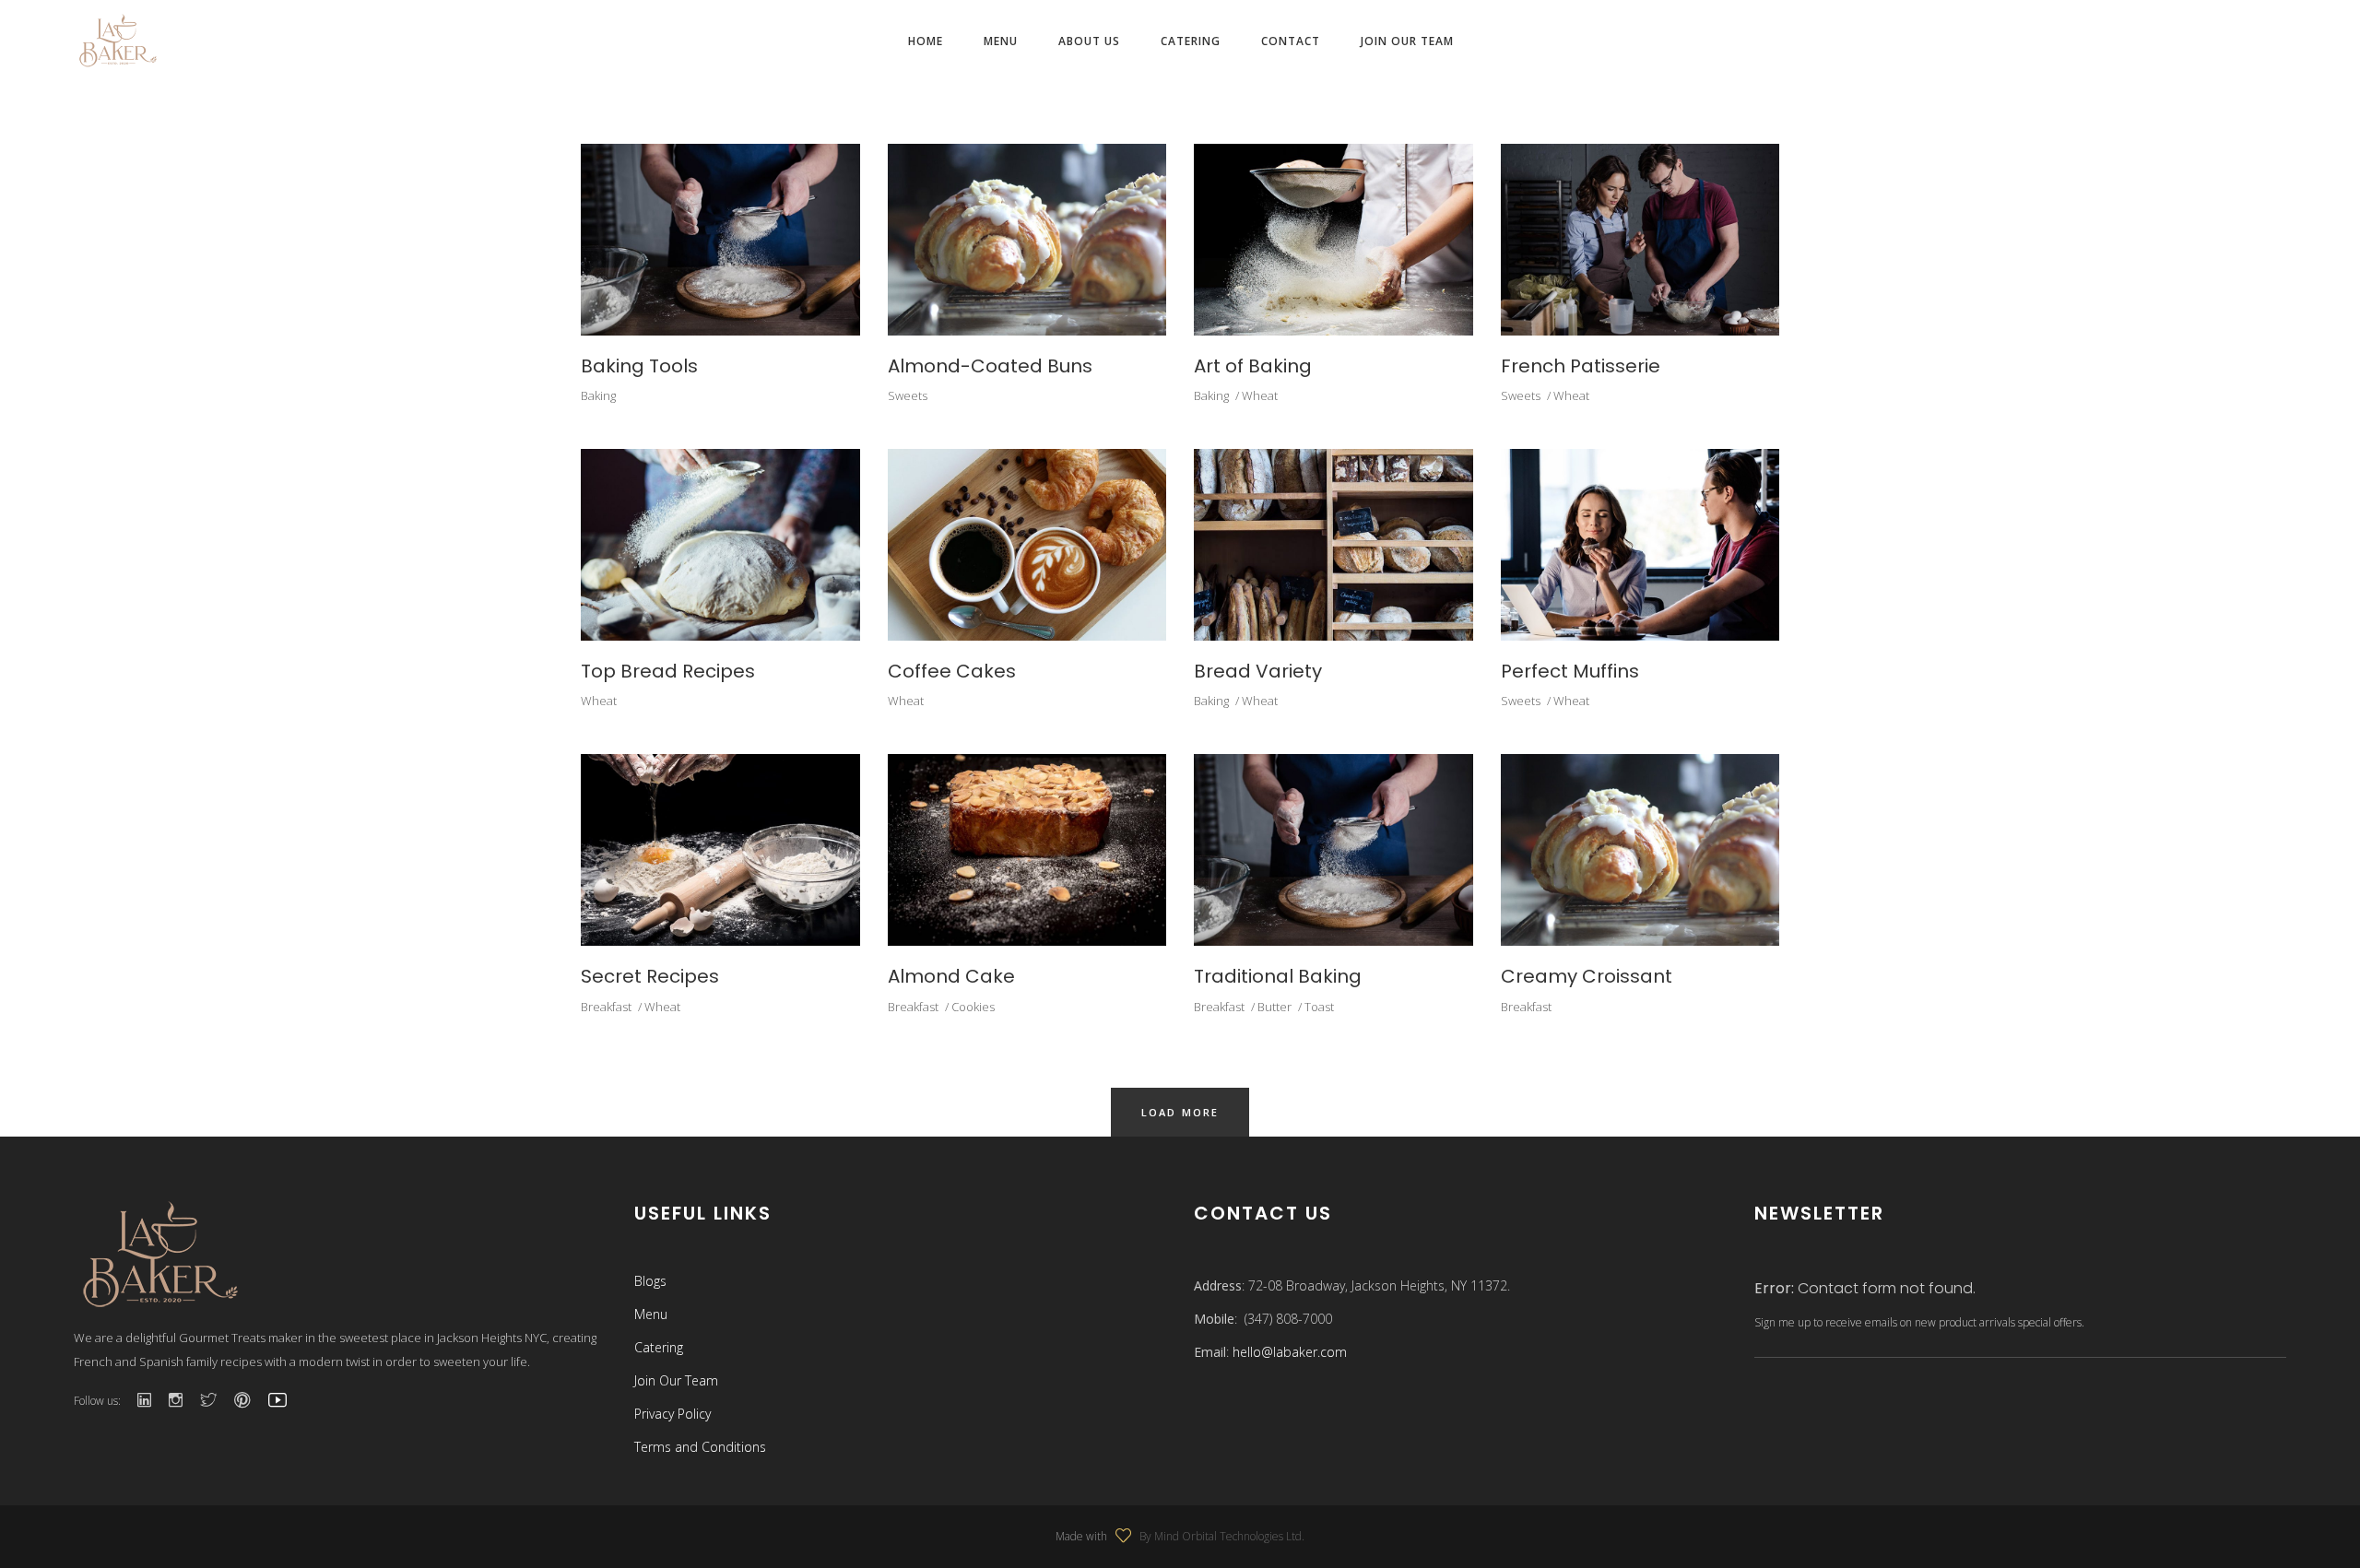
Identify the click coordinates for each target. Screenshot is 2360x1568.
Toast (1319, 1007)
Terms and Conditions (700, 1447)
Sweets (908, 395)
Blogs (650, 1281)
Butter (1274, 1007)
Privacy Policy (673, 1414)
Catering (659, 1347)
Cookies (973, 1007)
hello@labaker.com (1290, 1352)
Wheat (1260, 395)
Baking (598, 395)
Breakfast (606, 1007)
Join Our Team (676, 1380)
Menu (651, 1314)
